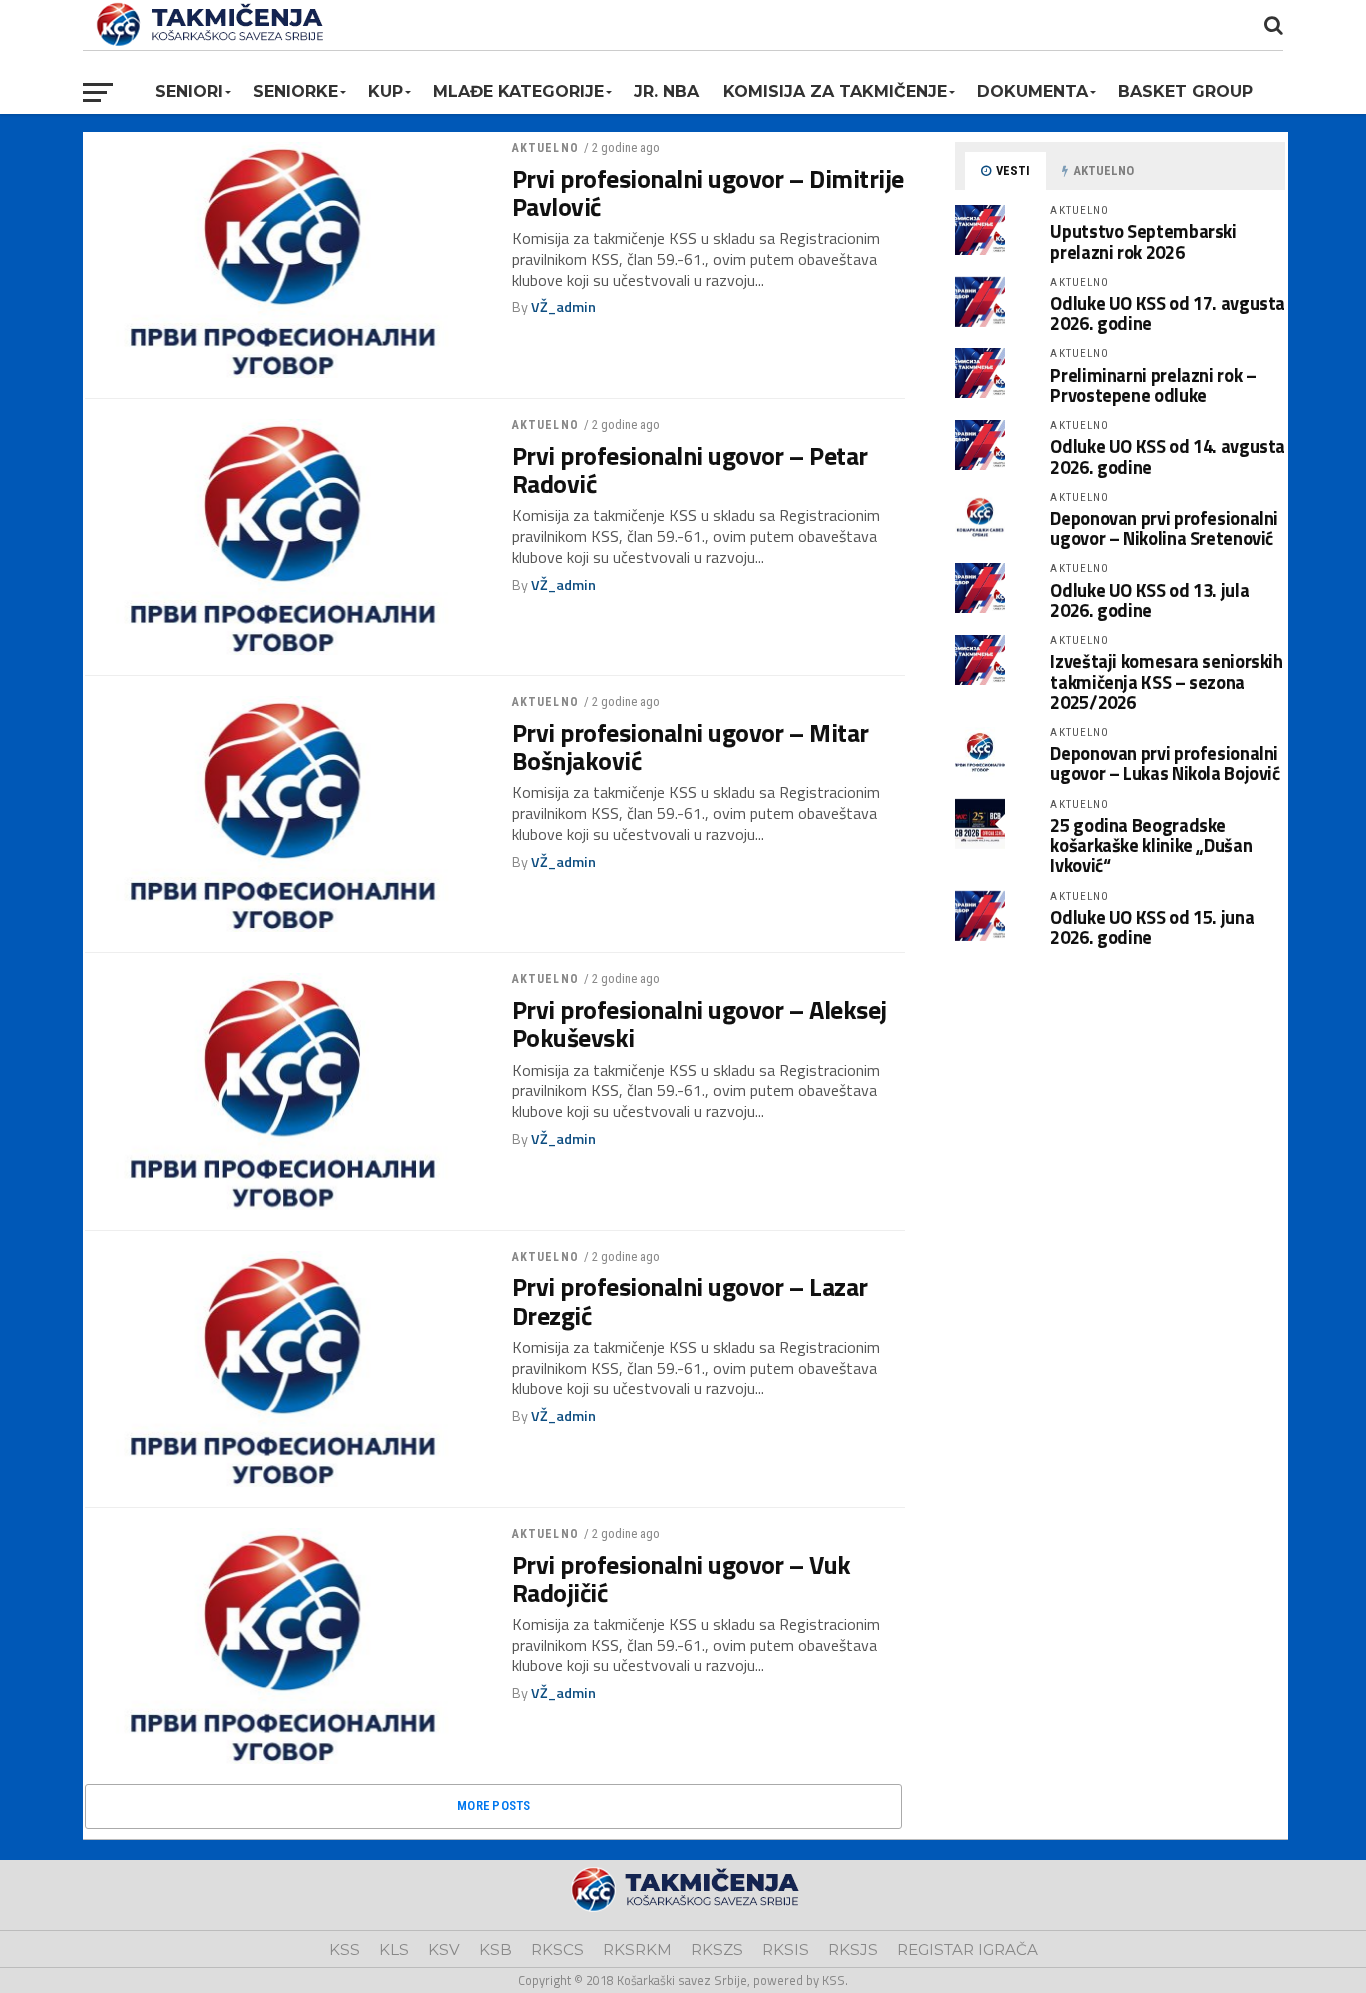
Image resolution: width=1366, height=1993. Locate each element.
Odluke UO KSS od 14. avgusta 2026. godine (1167, 456)
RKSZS (717, 1949)
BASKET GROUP (1185, 91)
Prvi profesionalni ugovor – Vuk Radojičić (681, 1579)
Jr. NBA (666, 91)
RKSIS (785, 1949)
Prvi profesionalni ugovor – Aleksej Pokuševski (699, 1024)
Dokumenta (1032, 91)
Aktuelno (545, 148)
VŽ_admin (563, 307)
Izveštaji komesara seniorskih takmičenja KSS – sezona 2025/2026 (1166, 681)
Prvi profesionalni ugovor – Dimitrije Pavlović (708, 193)
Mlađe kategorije (518, 91)
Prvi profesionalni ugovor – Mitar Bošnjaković (690, 747)
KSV (444, 1949)
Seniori (189, 91)
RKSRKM (637, 1949)
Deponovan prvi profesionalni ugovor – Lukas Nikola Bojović (1164, 763)
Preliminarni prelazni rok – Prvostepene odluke (1153, 385)
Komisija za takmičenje (835, 91)
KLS (394, 1949)
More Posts (494, 1805)
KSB (495, 1949)
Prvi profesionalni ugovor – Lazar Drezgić (690, 1301)
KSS (344, 1949)
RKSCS (557, 1949)
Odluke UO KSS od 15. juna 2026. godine (1152, 927)
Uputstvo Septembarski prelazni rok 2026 (1143, 241)
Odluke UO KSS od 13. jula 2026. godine (1149, 600)
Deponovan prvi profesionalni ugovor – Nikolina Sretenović (1164, 528)
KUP (385, 91)
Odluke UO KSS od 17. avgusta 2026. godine (1167, 313)
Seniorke (295, 91)
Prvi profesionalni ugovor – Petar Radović (690, 470)
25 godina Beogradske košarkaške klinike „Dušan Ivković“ (1151, 845)
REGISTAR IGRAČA (967, 1949)
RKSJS (853, 1949)
